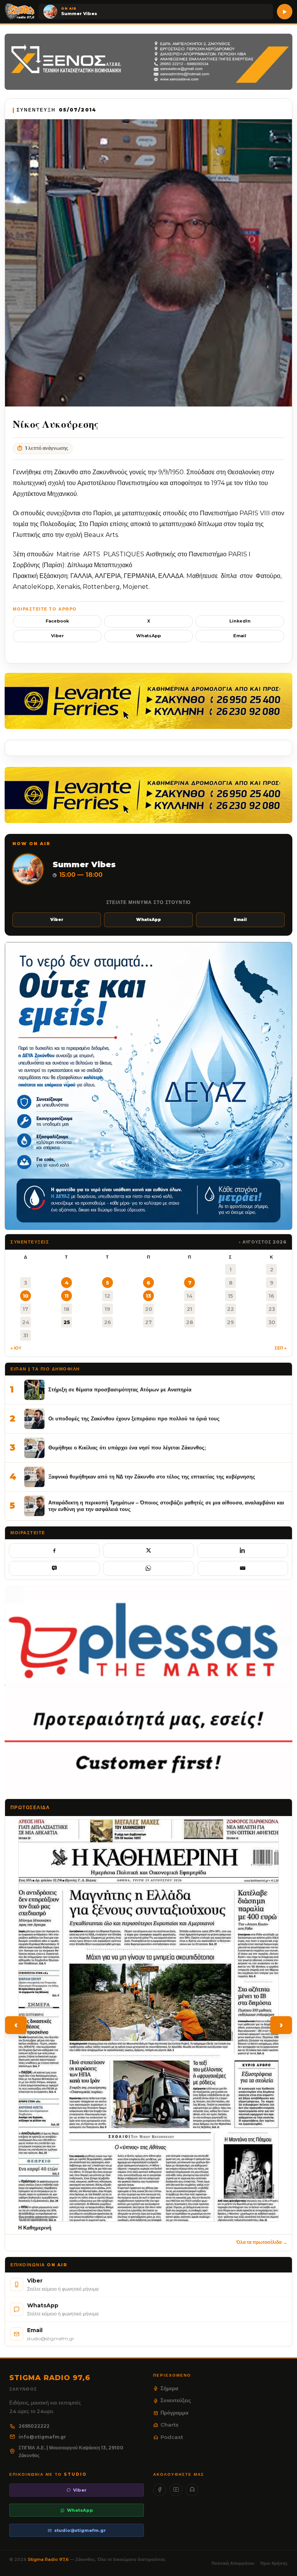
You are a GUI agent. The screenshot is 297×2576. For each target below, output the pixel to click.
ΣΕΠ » (281, 1348)
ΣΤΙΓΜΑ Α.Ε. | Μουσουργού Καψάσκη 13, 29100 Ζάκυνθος (71, 2452)
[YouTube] (176, 2490)
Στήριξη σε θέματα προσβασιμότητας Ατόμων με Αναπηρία (120, 1389)
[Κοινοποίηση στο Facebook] (54, 1550)
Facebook (57, 621)
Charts (170, 2425)
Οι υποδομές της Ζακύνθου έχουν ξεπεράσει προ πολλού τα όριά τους (134, 1418)
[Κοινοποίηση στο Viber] (54, 1568)
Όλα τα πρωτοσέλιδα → (262, 2242)
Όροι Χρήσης (274, 2563)
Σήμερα (169, 2388)
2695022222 (34, 2426)
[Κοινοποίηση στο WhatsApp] (148, 1568)
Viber (57, 636)
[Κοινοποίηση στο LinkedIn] (243, 1550)
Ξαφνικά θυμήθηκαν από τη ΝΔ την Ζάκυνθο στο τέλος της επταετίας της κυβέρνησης (152, 1477)
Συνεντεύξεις (176, 2400)
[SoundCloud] (192, 2490)
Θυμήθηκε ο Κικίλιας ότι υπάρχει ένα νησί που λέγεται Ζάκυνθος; (127, 1447)
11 (67, 1296)
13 (148, 1296)
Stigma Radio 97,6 (49, 2559)
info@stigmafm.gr (42, 2437)
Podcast (172, 2437)
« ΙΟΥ (16, 1348)
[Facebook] (160, 2490)
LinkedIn (240, 621)
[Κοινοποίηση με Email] (243, 1568)
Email (240, 636)
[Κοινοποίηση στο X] (148, 1550)
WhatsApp (148, 636)
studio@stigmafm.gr (80, 2530)
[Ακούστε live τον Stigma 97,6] (285, 12)
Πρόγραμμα (174, 2413)
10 (26, 1296)
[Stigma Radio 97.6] (20, 12)
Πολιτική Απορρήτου (233, 2563)
